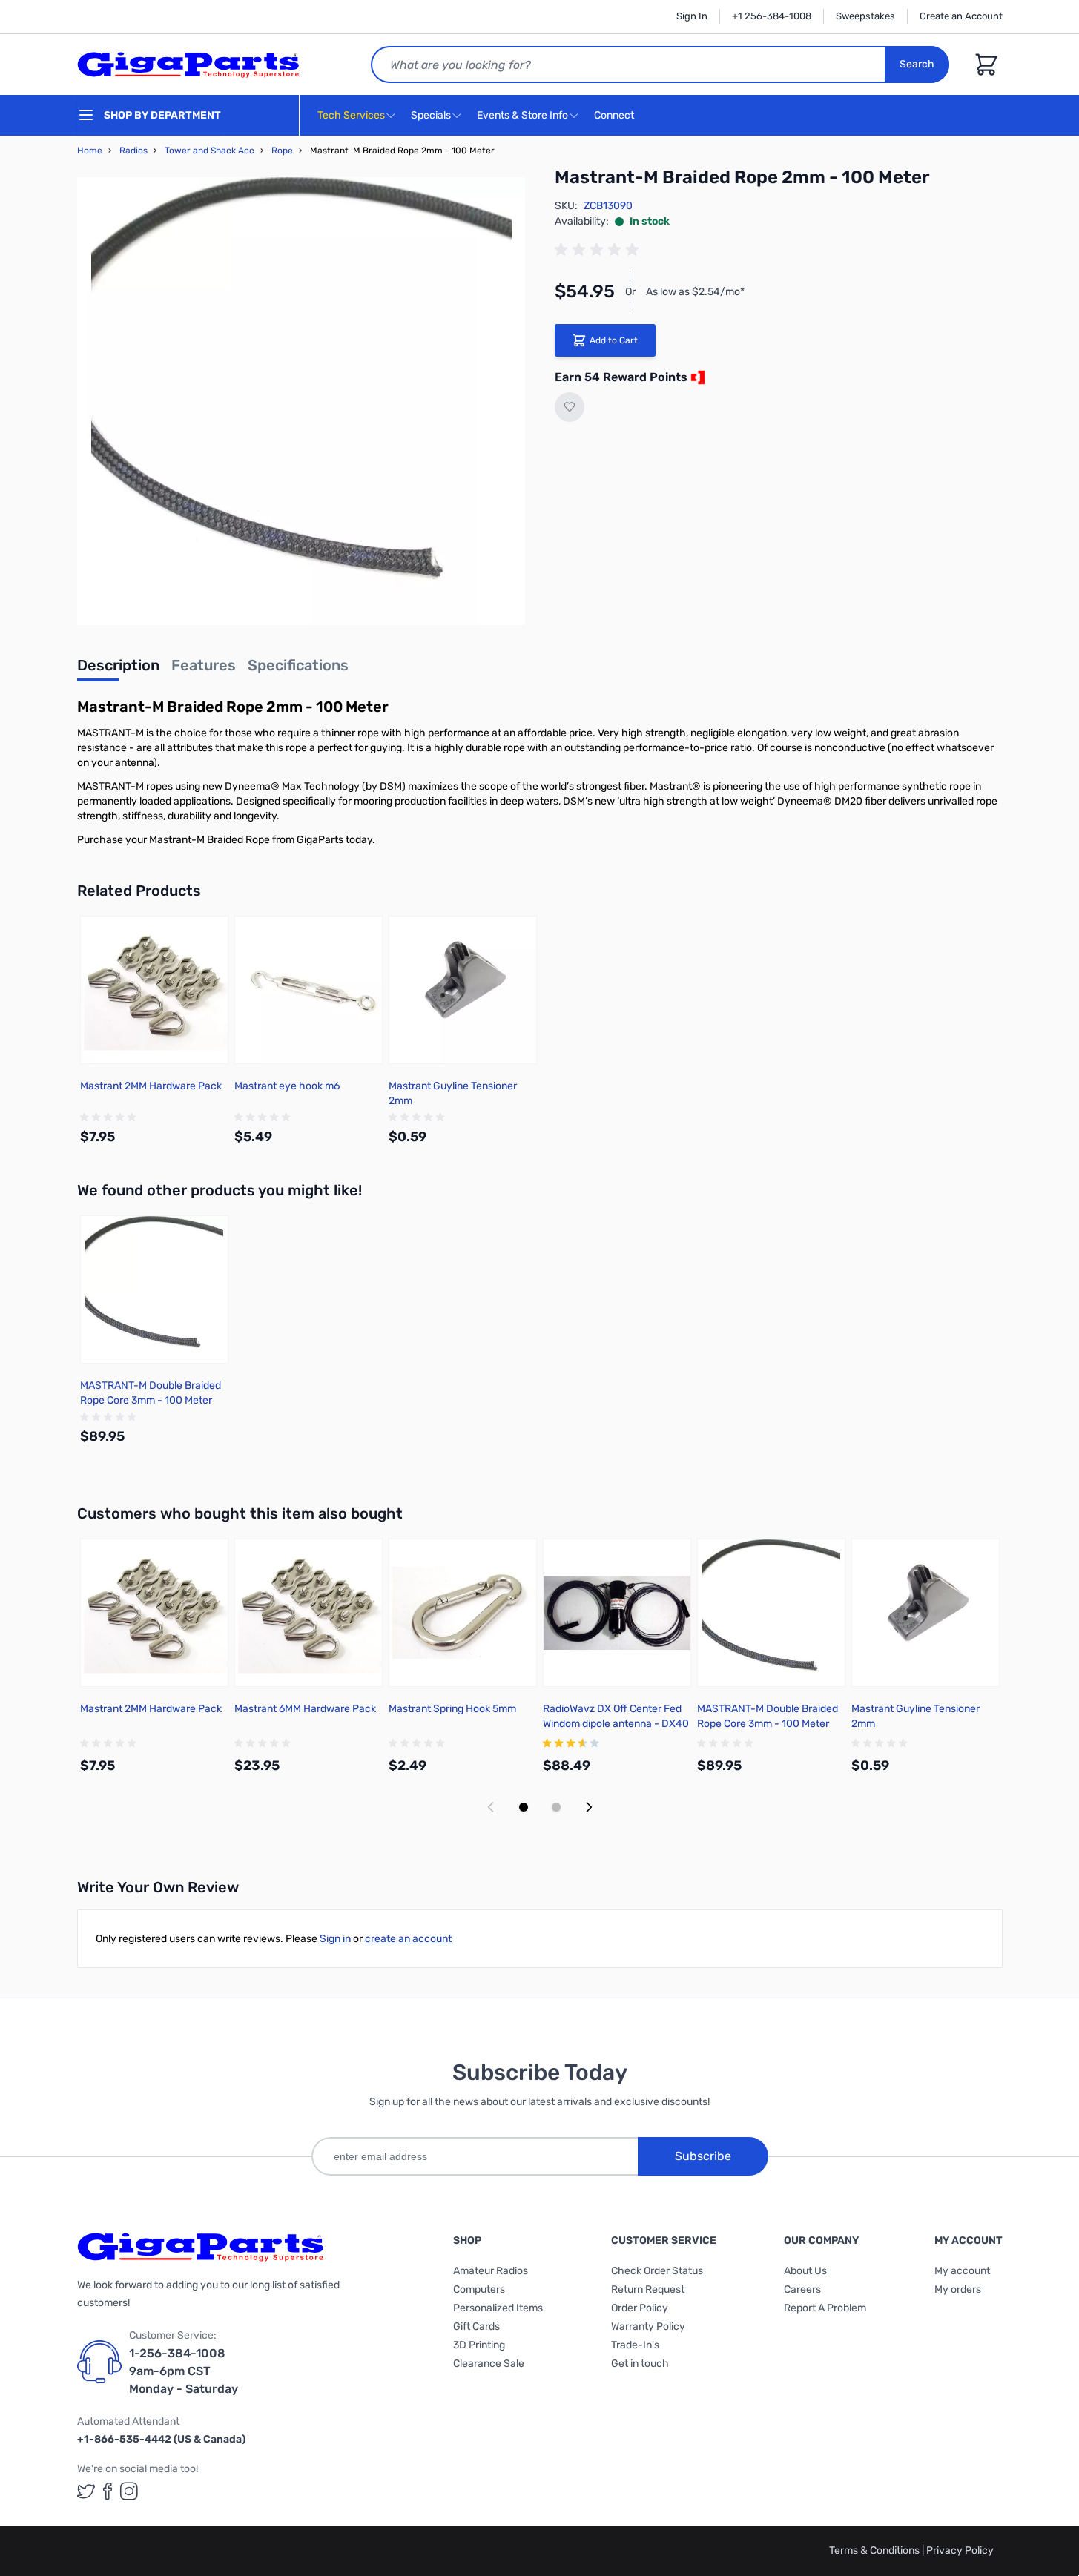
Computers (479, 2289)
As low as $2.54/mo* (695, 292)
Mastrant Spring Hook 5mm (452, 1709)
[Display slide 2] (556, 1807)
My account (962, 2271)
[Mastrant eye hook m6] (308, 990)
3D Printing (479, 2345)
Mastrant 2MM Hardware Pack (151, 1086)
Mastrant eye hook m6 (287, 1086)
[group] (599, 250)
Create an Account (961, 16)
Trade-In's (635, 2345)
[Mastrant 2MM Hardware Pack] (154, 990)
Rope (282, 151)
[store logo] (188, 65)
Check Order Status (657, 2271)
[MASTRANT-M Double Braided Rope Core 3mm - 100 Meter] (154, 1289)
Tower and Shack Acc (209, 151)
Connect (615, 115)
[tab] (118, 670)
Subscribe (703, 2156)
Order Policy (640, 2308)
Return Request (648, 2289)
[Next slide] (589, 1807)
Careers (802, 2289)
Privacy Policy (960, 2550)
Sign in (335, 1939)
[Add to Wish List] (570, 407)
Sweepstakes (865, 16)
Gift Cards (476, 2326)
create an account (408, 1939)
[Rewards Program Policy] (696, 377)
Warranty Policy (648, 2326)
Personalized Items (498, 2308)
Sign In (692, 16)
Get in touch (640, 2364)
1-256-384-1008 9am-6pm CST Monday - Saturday (184, 2371)
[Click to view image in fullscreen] (301, 401)
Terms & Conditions (875, 2550)
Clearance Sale (489, 2364)
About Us (805, 2271)
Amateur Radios (491, 2271)
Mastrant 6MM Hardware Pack (305, 1709)
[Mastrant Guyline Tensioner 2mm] (463, 990)
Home (90, 151)
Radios (133, 151)
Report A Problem (825, 2308)
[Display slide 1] (524, 1807)
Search (917, 64)
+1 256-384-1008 (772, 16)
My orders (958, 2289)
